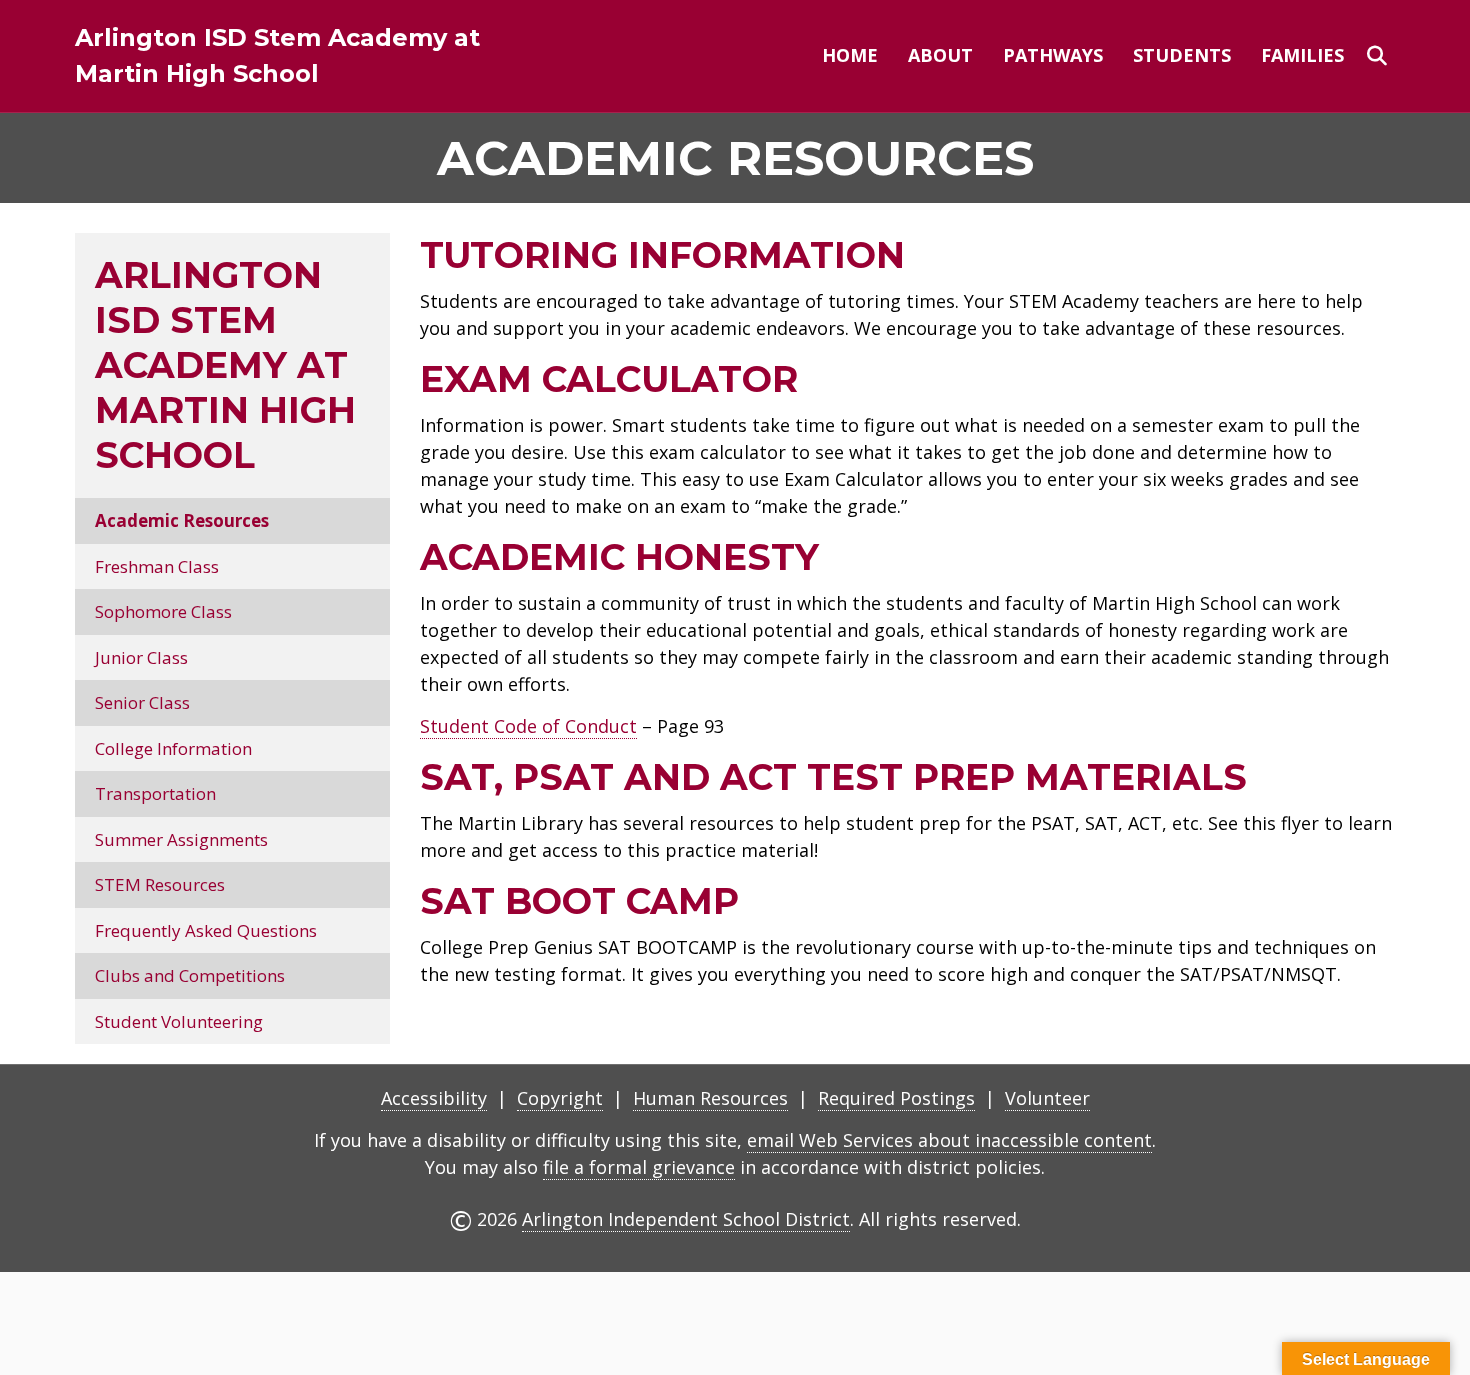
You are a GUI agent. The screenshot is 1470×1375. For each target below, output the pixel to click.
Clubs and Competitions (190, 975)
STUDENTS (1182, 55)
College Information (173, 748)
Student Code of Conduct (528, 726)
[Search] (1377, 56)
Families (1302, 55)
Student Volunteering (179, 1021)
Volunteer (1047, 1098)
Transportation (155, 793)
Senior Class (142, 702)
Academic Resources (182, 520)
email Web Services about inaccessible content (949, 1140)
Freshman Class (157, 566)
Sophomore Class (163, 611)
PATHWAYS (1053, 55)
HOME (850, 55)
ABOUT (940, 55)
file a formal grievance (639, 1167)
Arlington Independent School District (686, 1219)
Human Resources (710, 1098)
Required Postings (896, 1098)
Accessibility (434, 1098)
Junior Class (141, 657)
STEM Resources (160, 884)
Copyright (560, 1098)
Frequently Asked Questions (206, 930)
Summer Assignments (181, 839)
